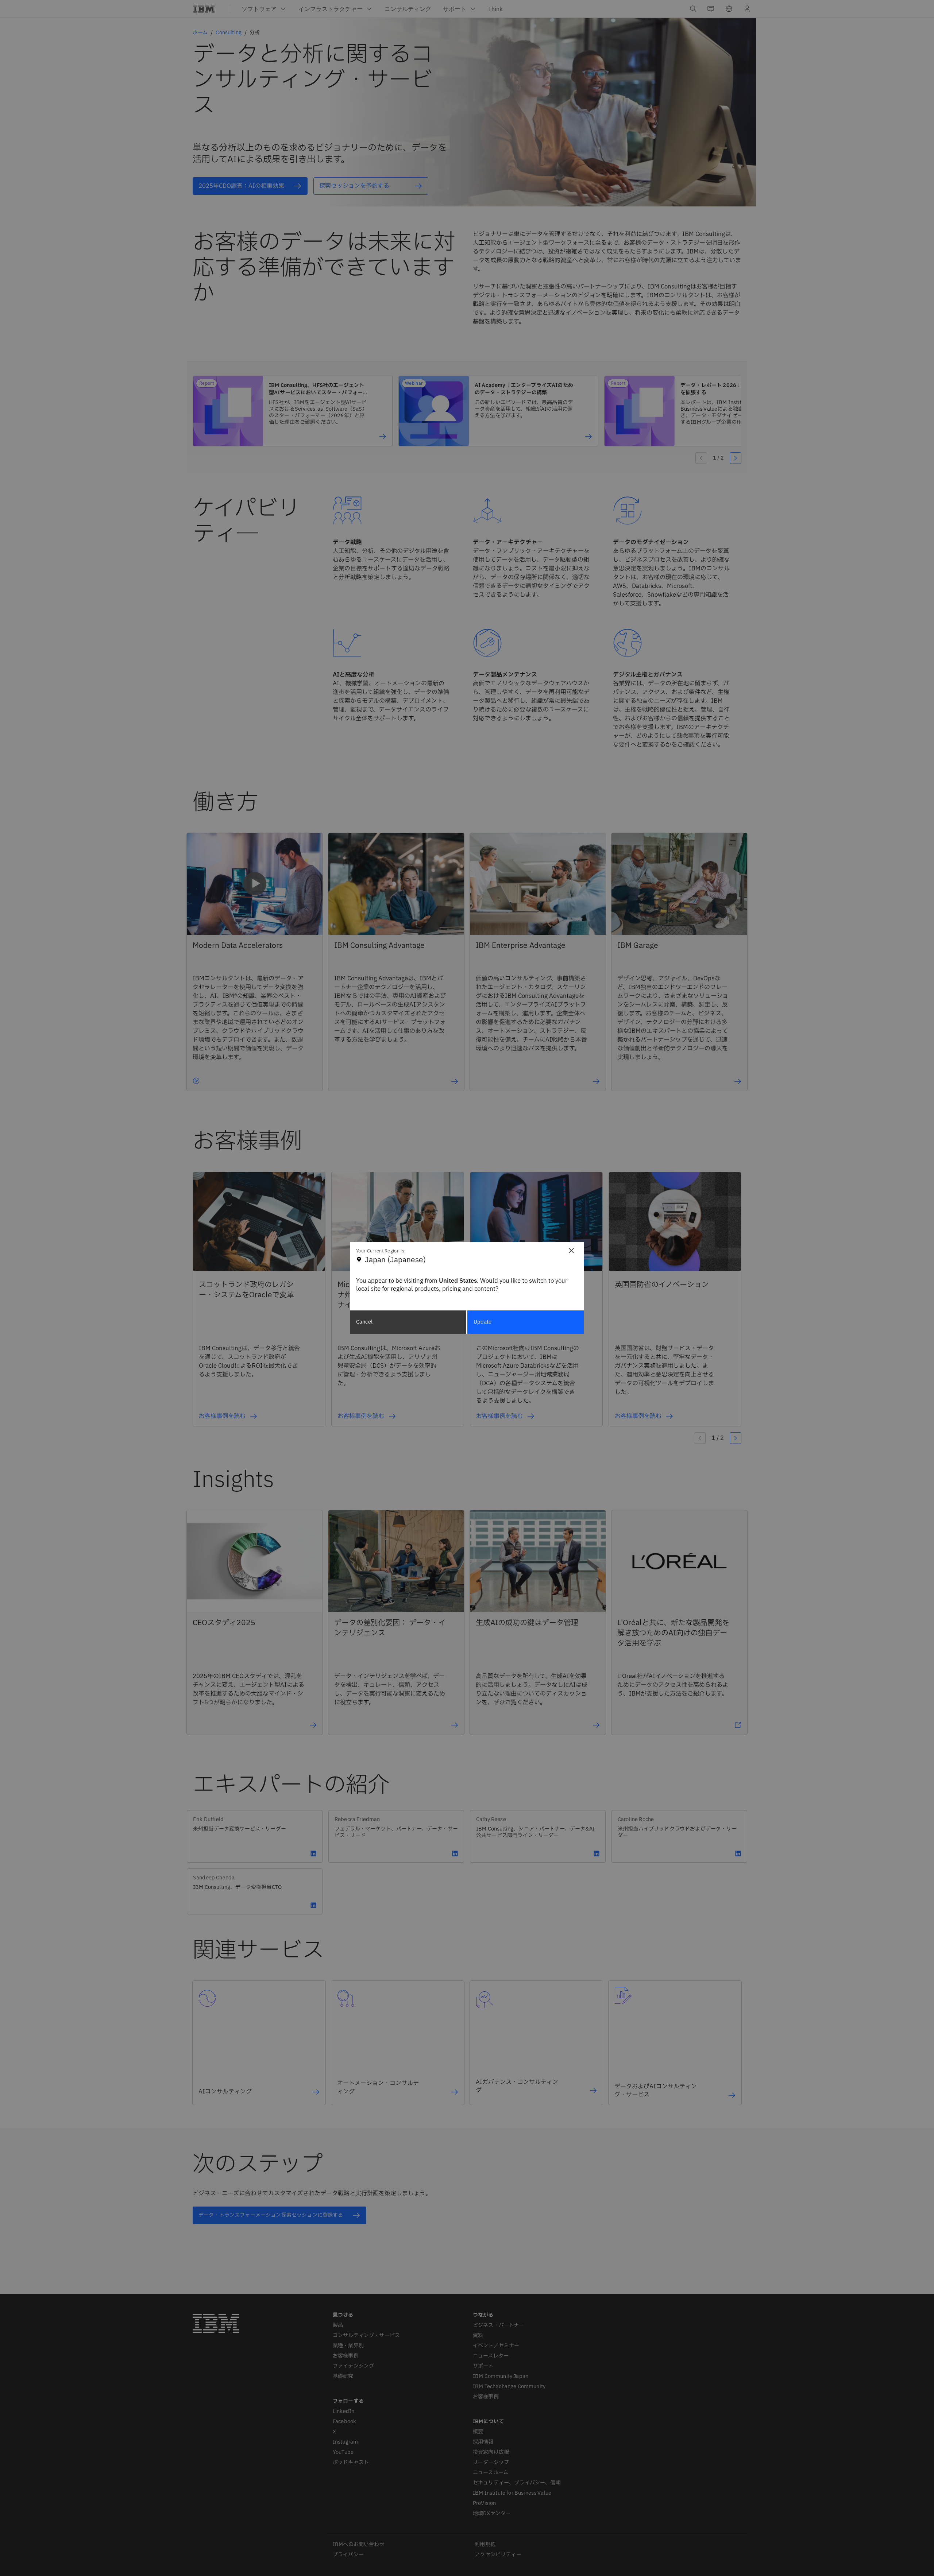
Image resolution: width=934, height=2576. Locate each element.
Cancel (364, 1322)
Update (483, 1322)
